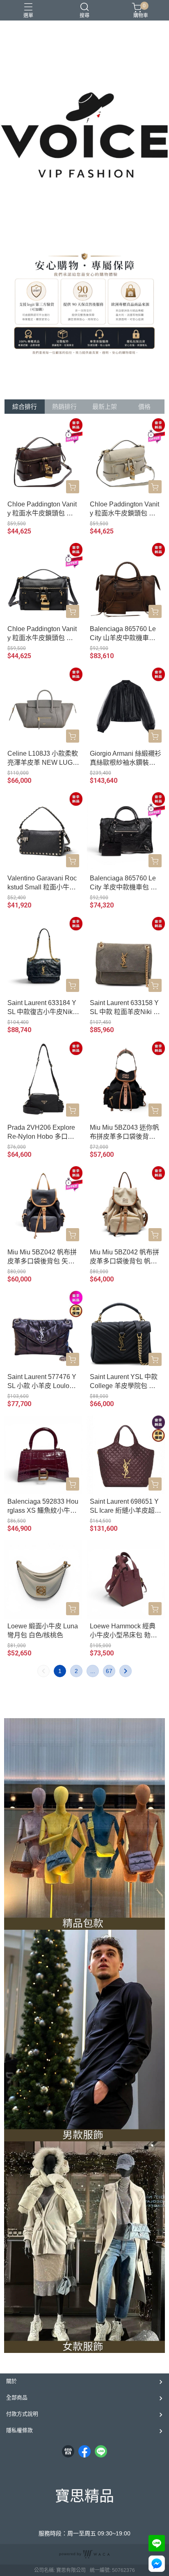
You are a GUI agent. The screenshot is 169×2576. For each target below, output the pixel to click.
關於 (11, 2381)
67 (109, 1671)
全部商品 (17, 2397)
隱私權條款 (19, 2430)
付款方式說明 (22, 2414)
